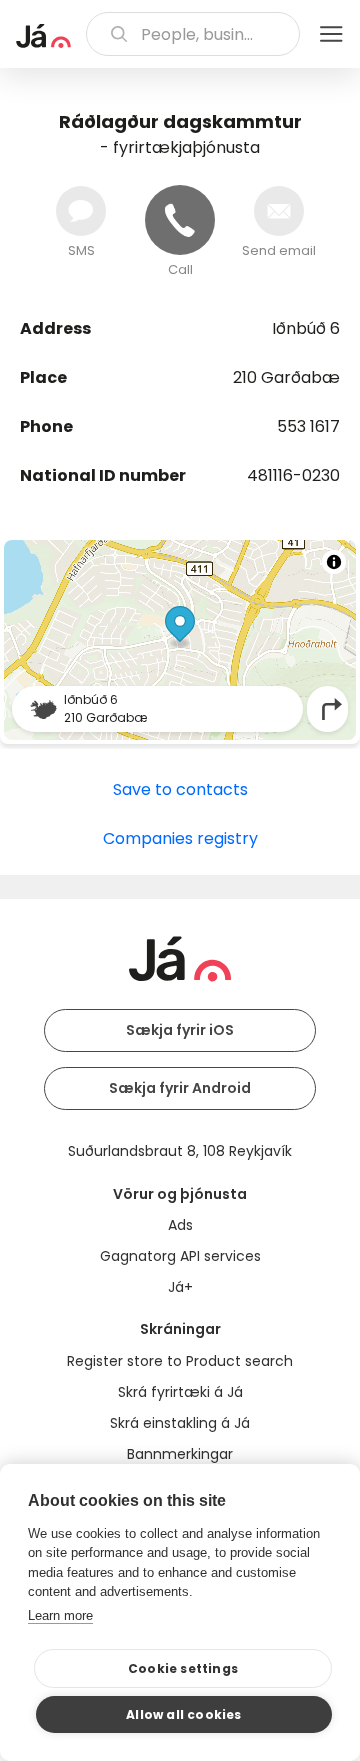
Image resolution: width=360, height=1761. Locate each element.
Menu (331, 34)
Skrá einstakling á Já (180, 1423)
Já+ (180, 1287)
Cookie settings (183, 1668)
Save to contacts (180, 789)
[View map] (180, 640)
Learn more (60, 1615)
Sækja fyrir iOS (180, 1030)
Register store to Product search (180, 1361)
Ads (180, 1225)
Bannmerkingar (180, 1454)
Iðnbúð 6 (306, 328)
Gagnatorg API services (180, 1256)
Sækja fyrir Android (180, 1088)
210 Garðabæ (286, 377)
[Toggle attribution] (334, 562)
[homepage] (43, 36)
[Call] (180, 220)
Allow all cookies (183, 1714)
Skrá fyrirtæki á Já (180, 1392)
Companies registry (180, 838)
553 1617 (308, 426)
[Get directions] (332, 709)
